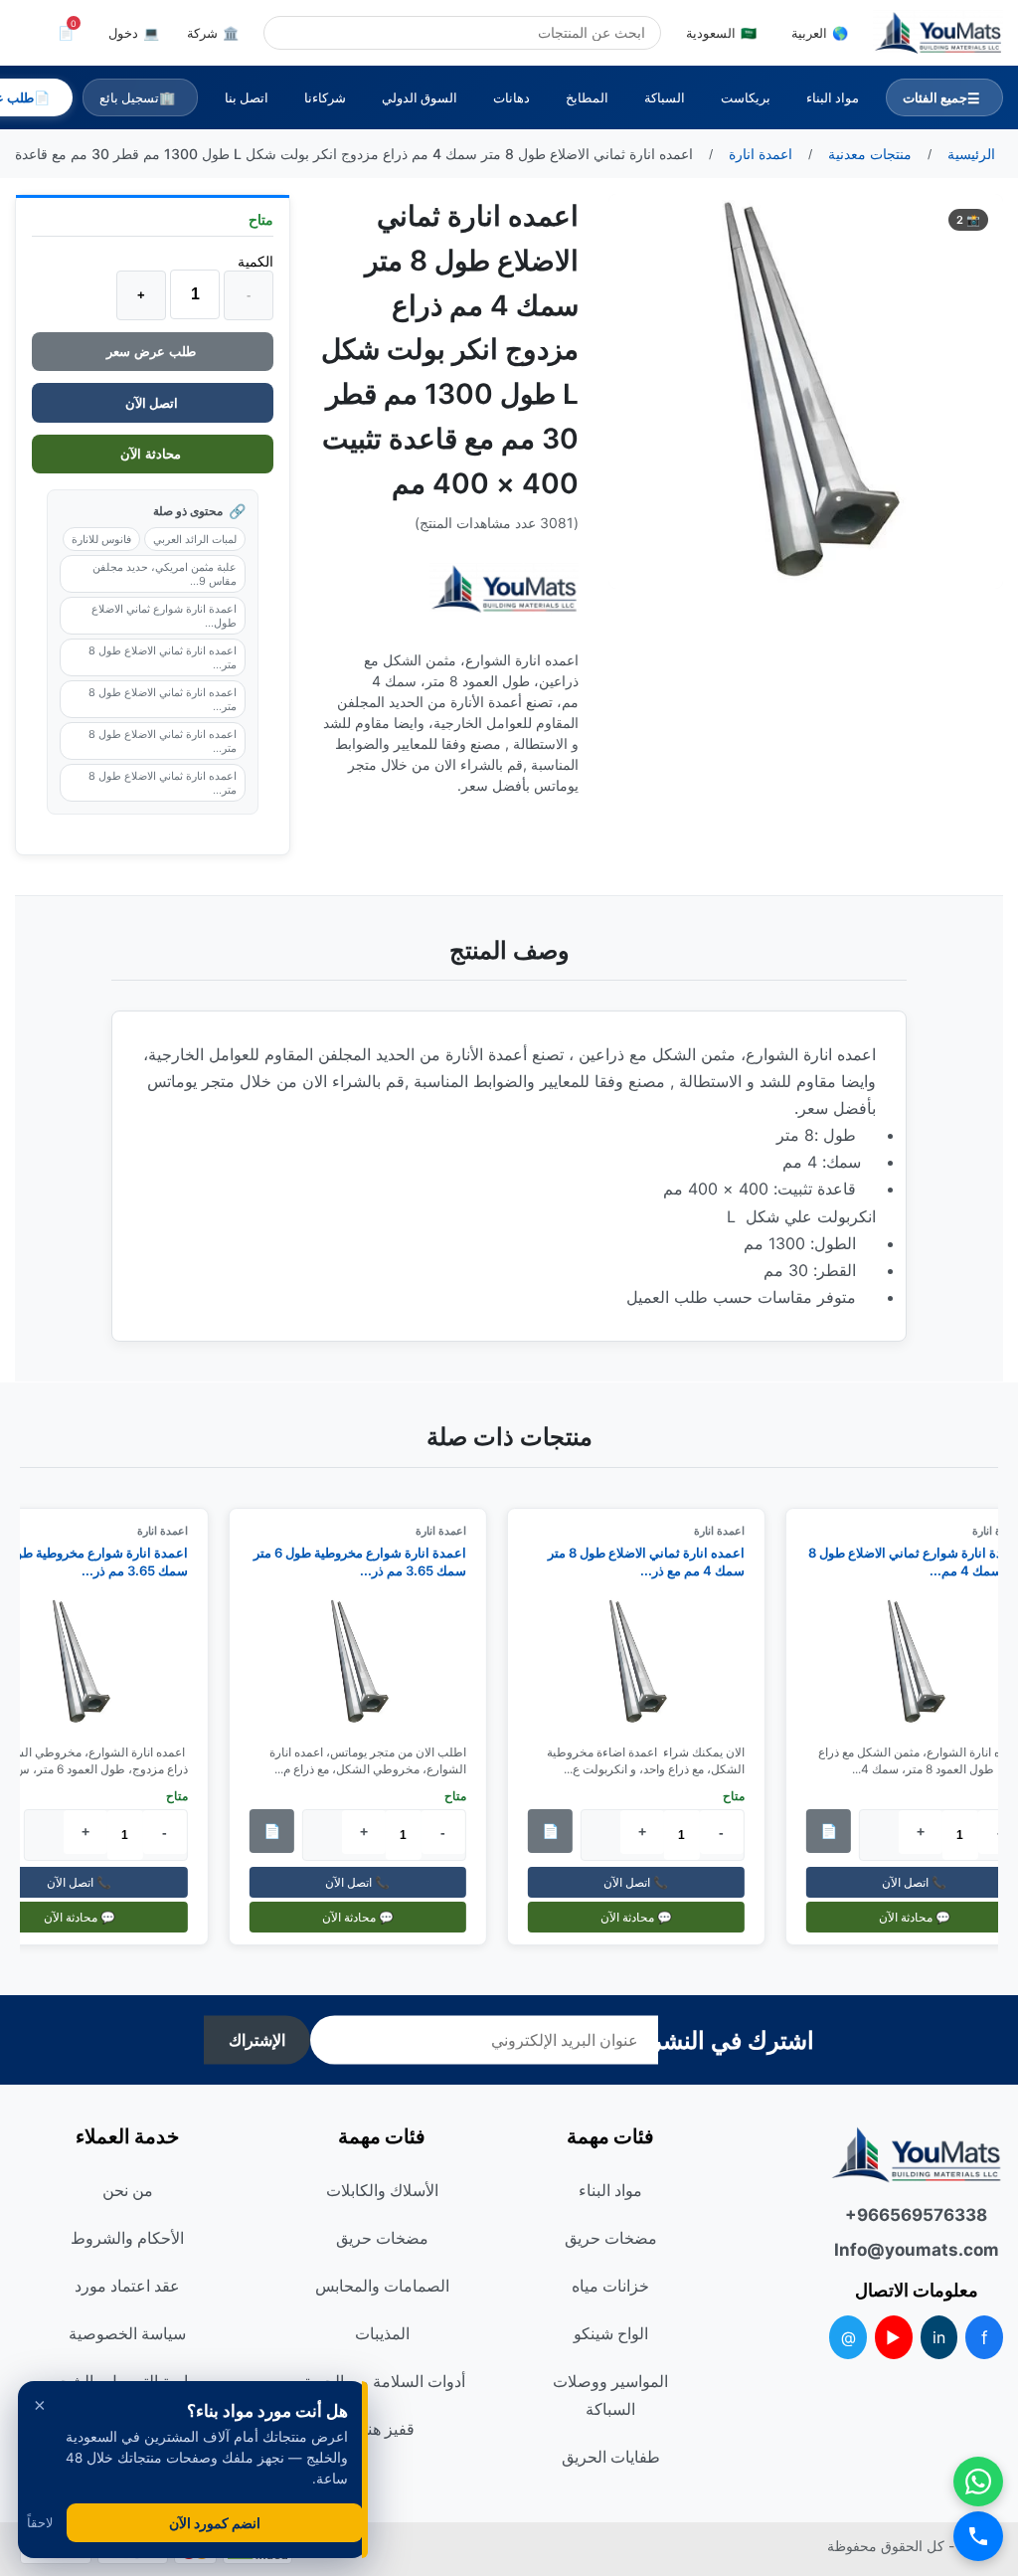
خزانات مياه (610, 2286)
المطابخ (587, 97)
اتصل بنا (247, 97)
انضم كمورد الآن (215, 2523)
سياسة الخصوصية (127, 2333)
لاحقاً (40, 2523)
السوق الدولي (420, 97)
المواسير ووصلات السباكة (610, 2395)
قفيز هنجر (382, 2429)
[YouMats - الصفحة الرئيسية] (504, 589)
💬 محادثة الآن (644, 1917)
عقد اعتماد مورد (127, 2286)
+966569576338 (916, 2215)
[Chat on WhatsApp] (978, 2482)
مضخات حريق (611, 2238)
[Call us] (978, 2536)
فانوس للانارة (101, 539)
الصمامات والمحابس (382, 2286)
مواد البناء (833, 97)
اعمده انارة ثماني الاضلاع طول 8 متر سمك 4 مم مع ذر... (654, 1562)
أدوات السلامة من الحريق (382, 2381)
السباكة (665, 97)
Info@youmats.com (917, 2250)
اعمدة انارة (727, 1531)
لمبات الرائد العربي (195, 539)
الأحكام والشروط (127, 2238)
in (939, 2337)
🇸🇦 (721, 33)
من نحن (128, 2190)
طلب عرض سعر (153, 352)
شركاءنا (325, 97)
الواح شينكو (611, 2333)
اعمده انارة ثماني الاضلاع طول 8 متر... (163, 657)
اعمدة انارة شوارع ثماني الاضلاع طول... (164, 616)
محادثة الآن (153, 454)
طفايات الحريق (611, 2457)
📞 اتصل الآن (645, 1882)
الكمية (255, 261)
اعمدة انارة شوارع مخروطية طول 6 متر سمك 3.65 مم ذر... (368, 1562)
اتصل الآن (153, 403)
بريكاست (746, 97)
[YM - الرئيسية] (938, 33)
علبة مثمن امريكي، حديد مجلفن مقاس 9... (165, 574)
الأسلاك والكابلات (382, 2190)
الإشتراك (257, 2040)
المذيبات (382, 2333)
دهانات (511, 97)
